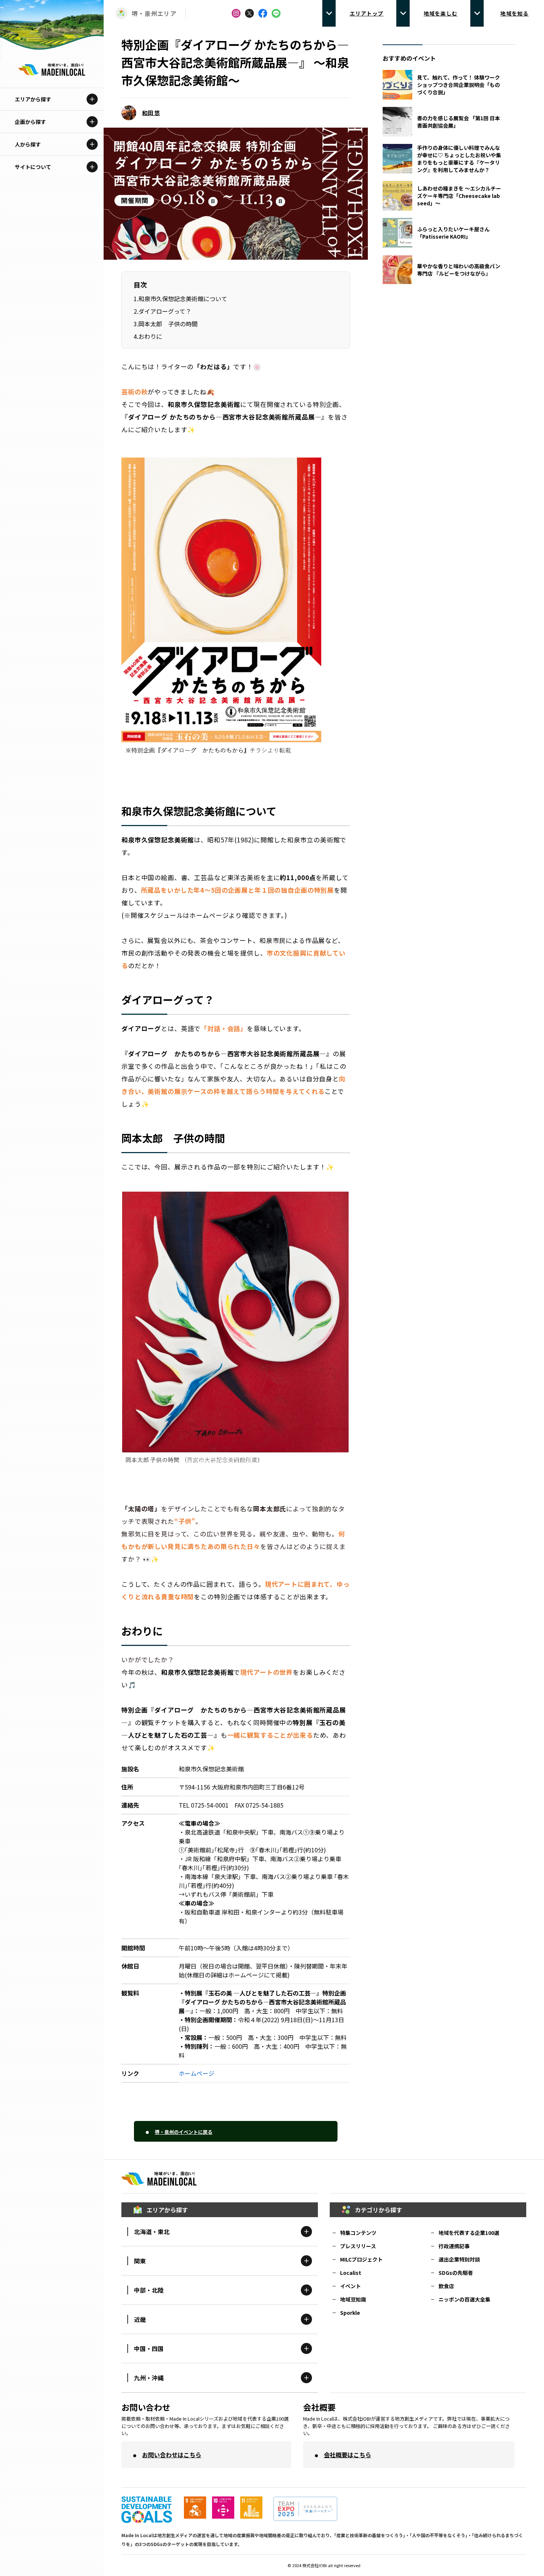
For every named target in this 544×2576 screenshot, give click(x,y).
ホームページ (197, 2073)
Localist (351, 2273)
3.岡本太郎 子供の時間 (166, 324)
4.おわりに (148, 336)
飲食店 (446, 2286)
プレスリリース (358, 2246)
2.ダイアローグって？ (162, 311)
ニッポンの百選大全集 (464, 2299)
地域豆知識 (353, 2299)
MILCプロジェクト (361, 2259)
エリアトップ (367, 13)
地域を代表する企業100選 (469, 2233)
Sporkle (350, 2313)
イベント (350, 2286)
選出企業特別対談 (459, 2259)
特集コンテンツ (358, 2233)
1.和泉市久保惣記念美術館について (180, 299)
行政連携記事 (454, 2246)
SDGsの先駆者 (456, 2273)
